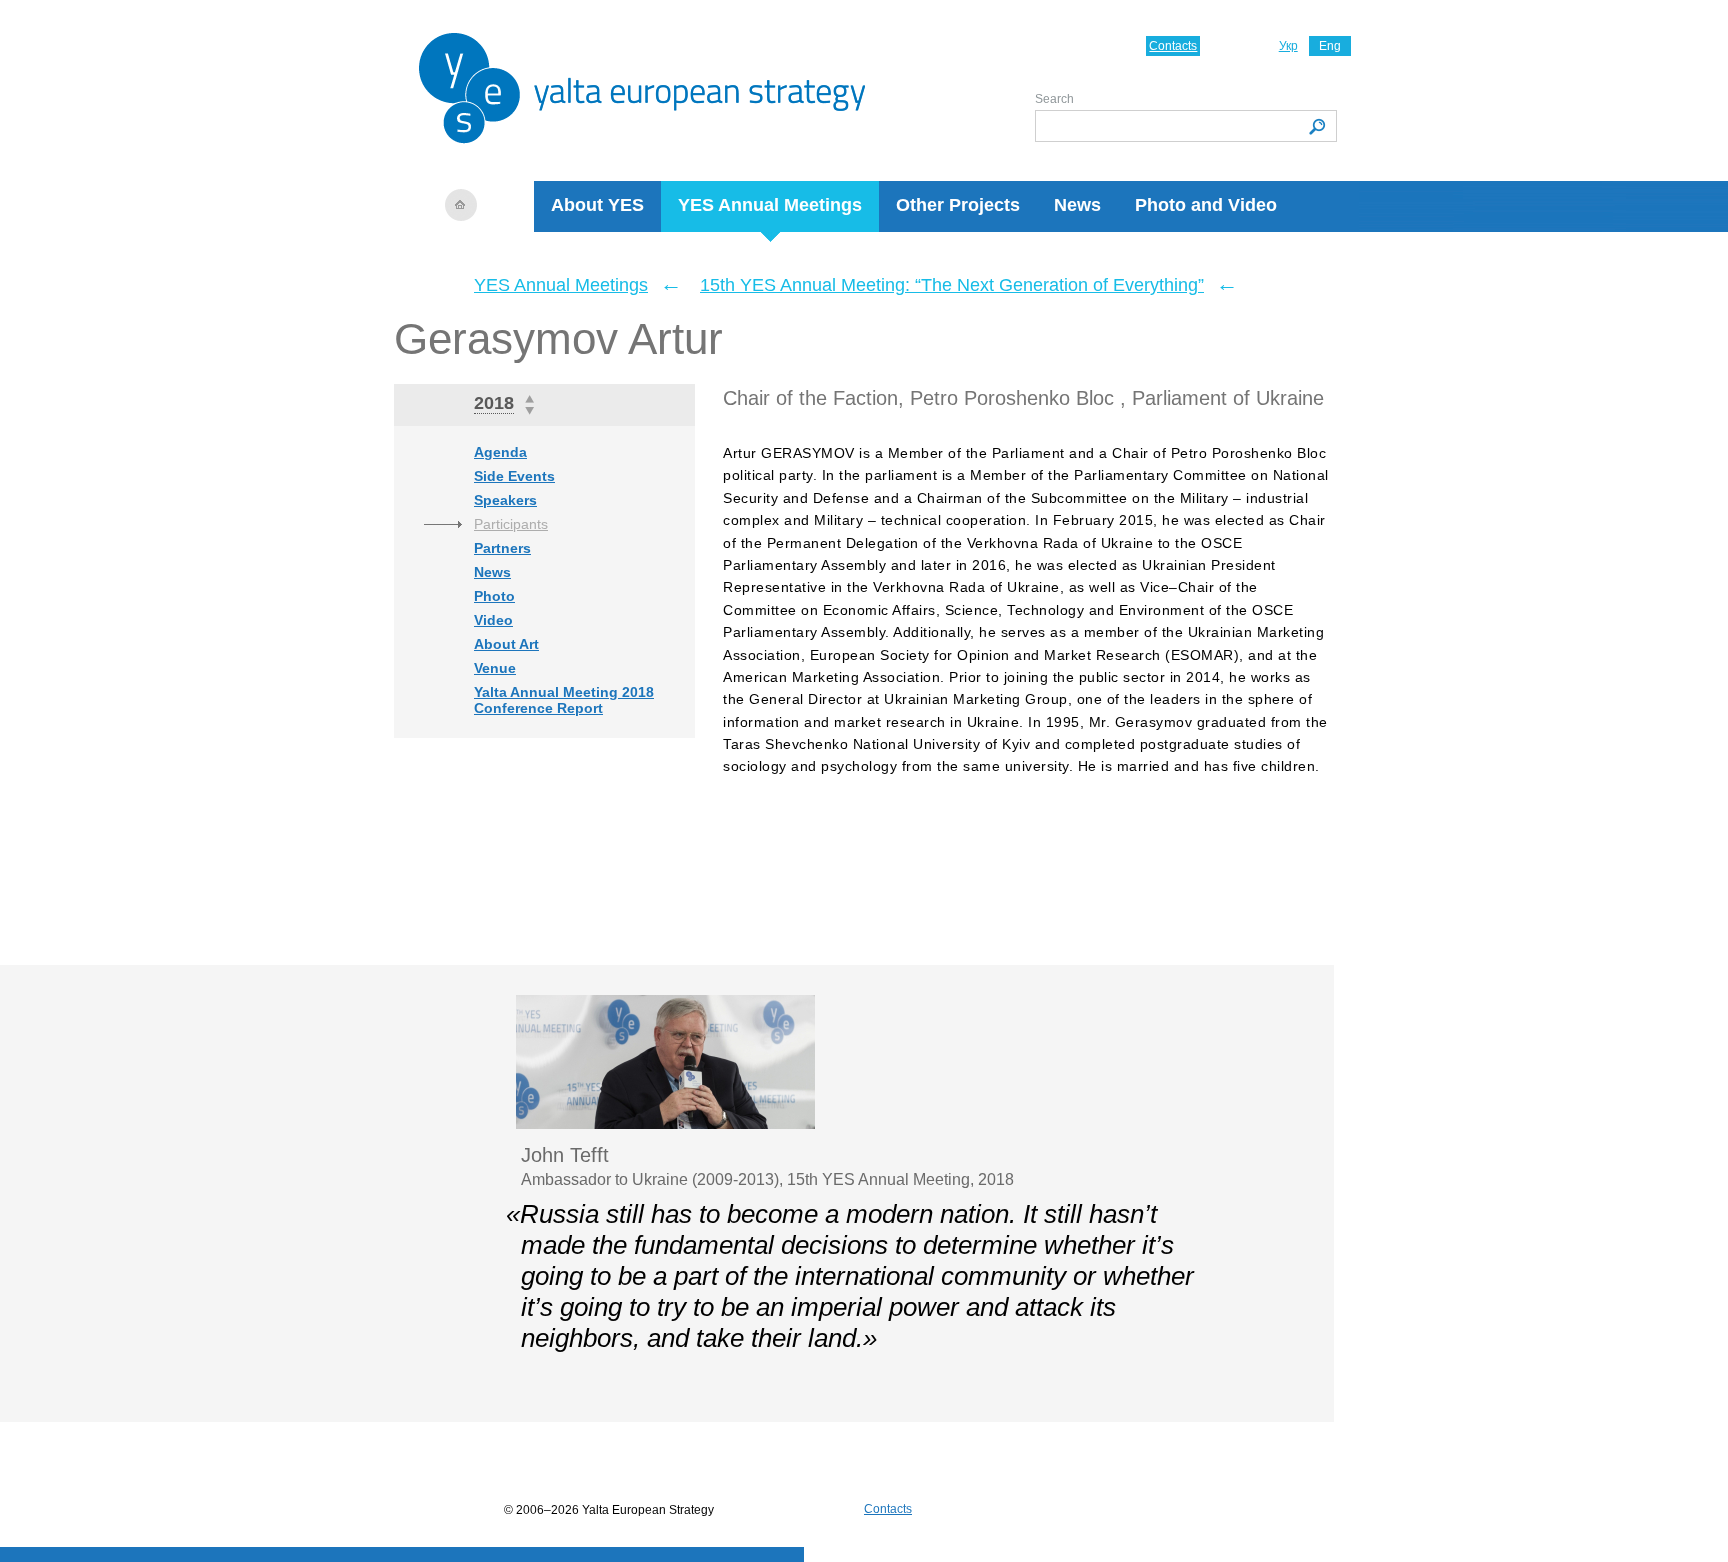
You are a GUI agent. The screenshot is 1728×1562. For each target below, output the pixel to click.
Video (493, 620)
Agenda (500, 452)
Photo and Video (1206, 205)
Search (1054, 99)
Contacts (1173, 46)
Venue (495, 668)
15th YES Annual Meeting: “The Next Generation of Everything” (952, 285)
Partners (502, 548)
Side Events (514, 476)
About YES (597, 205)
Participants (511, 524)
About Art (506, 644)
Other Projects (958, 205)
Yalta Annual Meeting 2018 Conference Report (564, 700)
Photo (494, 596)
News (1077, 205)
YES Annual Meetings (770, 205)
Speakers (505, 500)
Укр (1288, 46)
